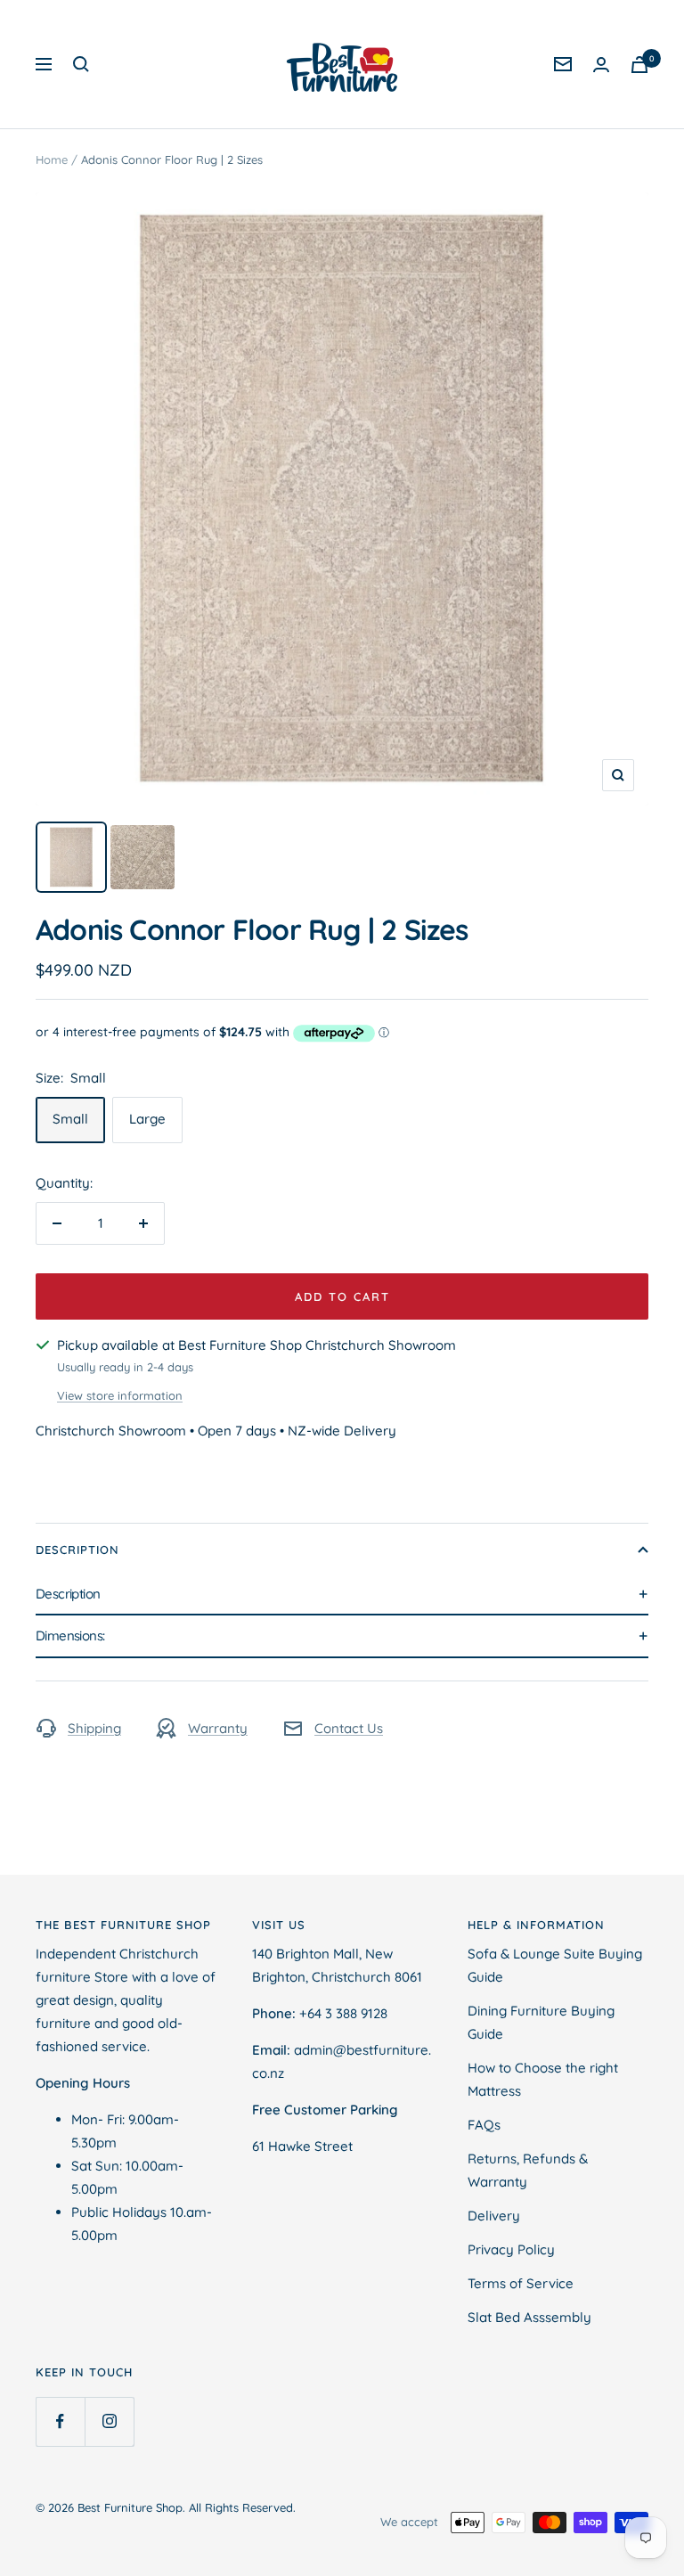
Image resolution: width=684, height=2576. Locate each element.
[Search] (81, 64)
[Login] (601, 65)
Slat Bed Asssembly (529, 2317)
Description (77, 1550)
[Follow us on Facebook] (60, 2421)
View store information (120, 1395)
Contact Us (349, 1728)
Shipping (94, 1728)
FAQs (484, 2125)
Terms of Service (521, 2283)
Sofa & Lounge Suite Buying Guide (555, 1965)
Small (70, 1119)
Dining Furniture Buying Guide (541, 2022)
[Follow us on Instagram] (109, 2421)
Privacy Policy (511, 2249)
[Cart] (639, 65)
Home (52, 159)
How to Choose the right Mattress (543, 2079)
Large (147, 1119)
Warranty (218, 1728)
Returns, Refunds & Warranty (528, 2170)
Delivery (494, 2216)
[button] (342, 1595)
